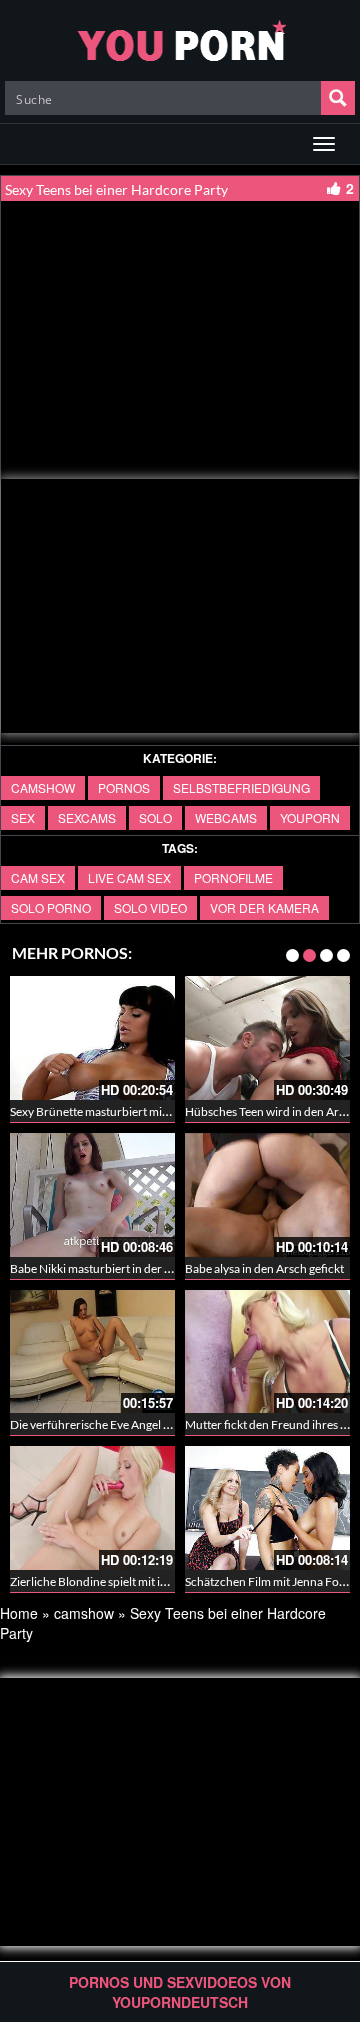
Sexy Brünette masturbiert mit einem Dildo (120, 1111)
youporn (310, 817)
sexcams (87, 817)
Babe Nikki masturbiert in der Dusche (107, 1268)
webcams (226, 817)
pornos (124, 787)
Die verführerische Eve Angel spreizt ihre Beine (132, 1424)
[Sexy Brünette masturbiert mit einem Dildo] (92, 1038)
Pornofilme (233, 877)
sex (23, 817)
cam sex (38, 877)
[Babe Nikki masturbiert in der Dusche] (92, 1195)
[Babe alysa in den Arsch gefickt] (267, 1195)
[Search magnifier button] (338, 98)
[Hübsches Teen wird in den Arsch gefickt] (267, 1038)
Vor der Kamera (264, 907)
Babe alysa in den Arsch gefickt (264, 1268)
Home (19, 1613)
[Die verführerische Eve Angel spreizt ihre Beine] (92, 1352)
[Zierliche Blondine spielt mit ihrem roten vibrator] (92, 1508)
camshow (43, 787)
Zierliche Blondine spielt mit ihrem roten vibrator (137, 1581)
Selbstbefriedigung (241, 787)
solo (155, 817)
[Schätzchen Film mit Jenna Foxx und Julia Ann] (267, 1508)
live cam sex (129, 877)
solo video (150, 907)
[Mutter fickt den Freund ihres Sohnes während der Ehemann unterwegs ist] (267, 1352)
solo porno (51, 907)
